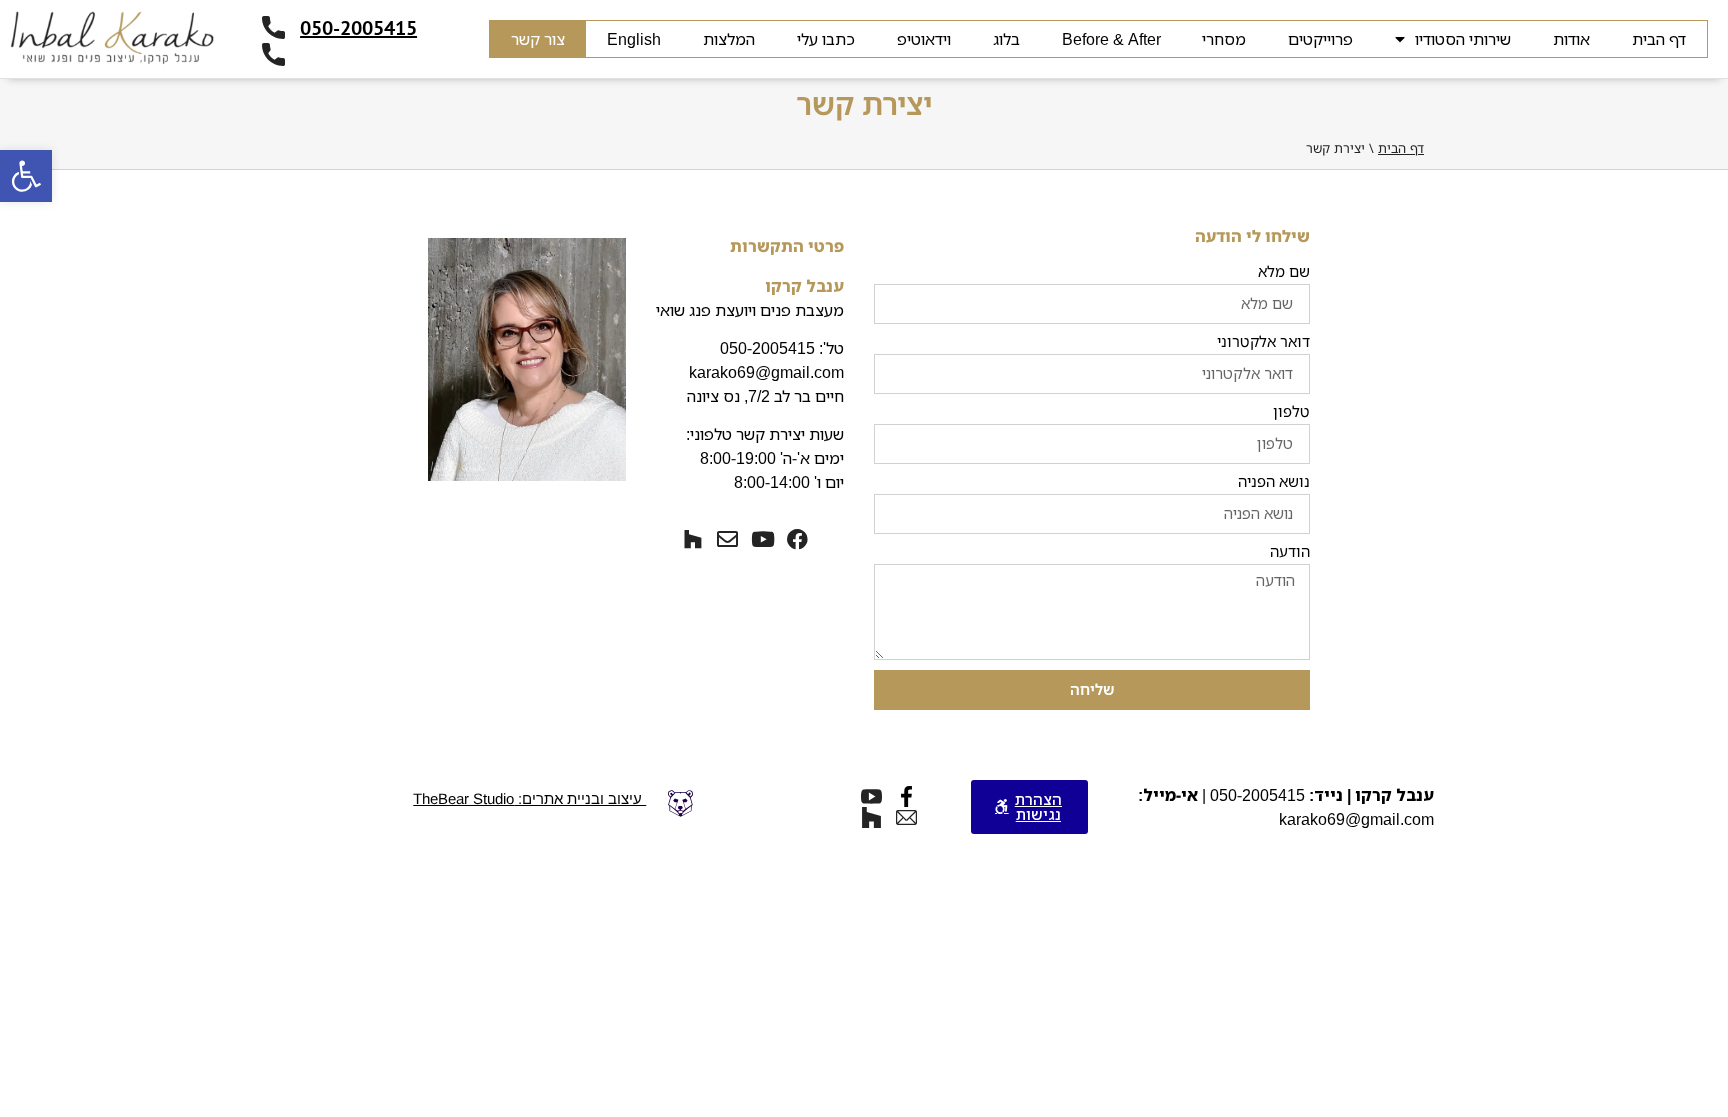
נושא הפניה (1274, 482)
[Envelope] (727, 539)
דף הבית (1659, 39)
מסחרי (1224, 39)
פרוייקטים (1320, 39)
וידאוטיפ (924, 39)
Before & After (1111, 39)
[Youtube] (762, 539)
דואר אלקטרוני (1263, 342)
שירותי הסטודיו (1463, 39)
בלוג (1006, 39)
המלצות (729, 39)
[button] (26, 176)
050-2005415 (358, 28)
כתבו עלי (826, 39)
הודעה (1290, 552)
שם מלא (1284, 272)
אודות (1571, 39)
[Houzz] (692, 539)
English (634, 39)
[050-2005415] (273, 27)
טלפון (1291, 412)
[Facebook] (797, 539)
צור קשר (538, 39)
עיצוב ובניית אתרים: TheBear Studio (529, 798)
